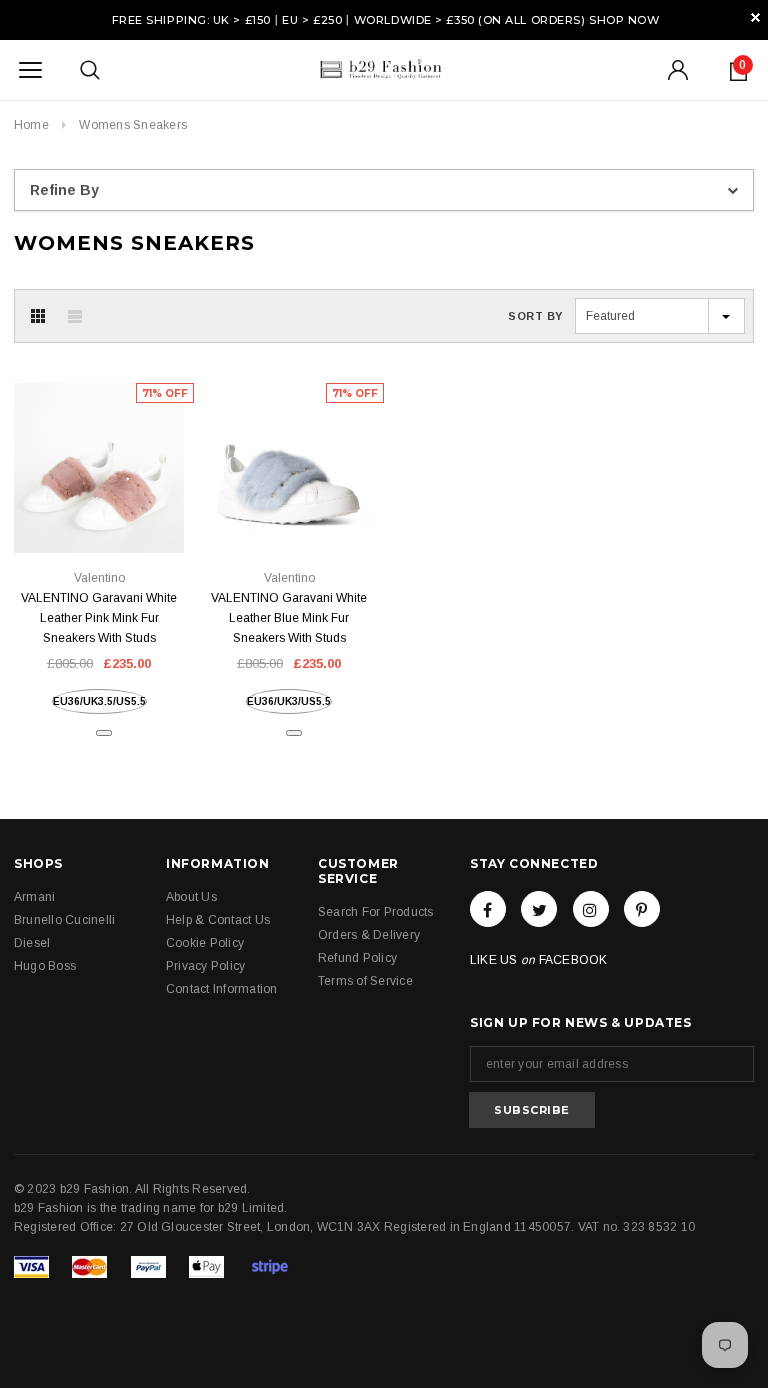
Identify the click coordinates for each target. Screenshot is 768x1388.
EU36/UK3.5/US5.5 (99, 701)
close (755, 17)
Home (31, 125)
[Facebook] (488, 909)
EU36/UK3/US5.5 (289, 701)
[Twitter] (539, 909)
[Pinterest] (642, 909)
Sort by (535, 316)
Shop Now (624, 20)
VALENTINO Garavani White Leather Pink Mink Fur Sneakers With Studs (99, 618)
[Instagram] (591, 909)
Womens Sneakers (133, 125)
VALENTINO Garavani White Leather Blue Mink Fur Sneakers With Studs (289, 618)
